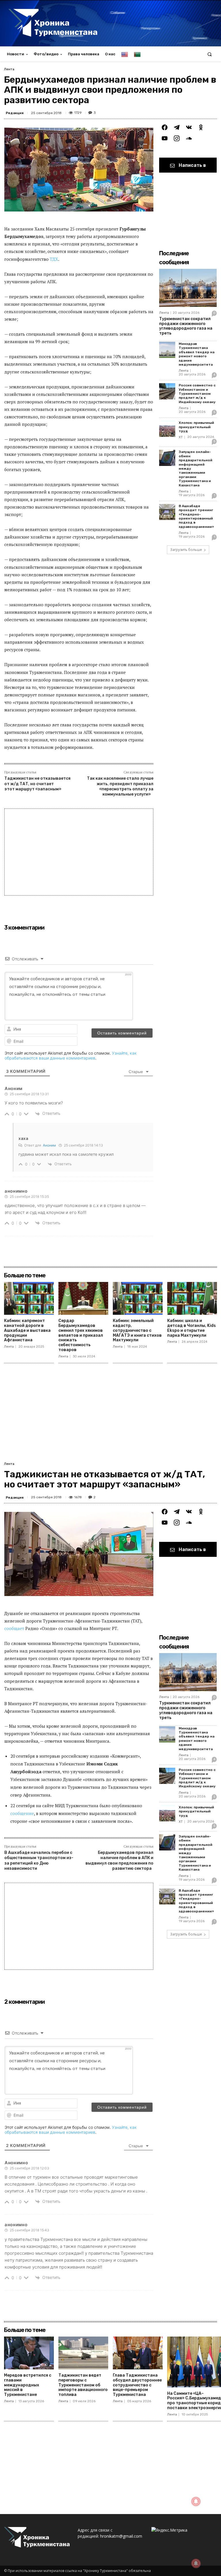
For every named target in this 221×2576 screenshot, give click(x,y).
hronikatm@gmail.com (121, 2536)
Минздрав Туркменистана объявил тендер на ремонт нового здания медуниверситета (197, 354)
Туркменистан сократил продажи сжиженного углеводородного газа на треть (186, 326)
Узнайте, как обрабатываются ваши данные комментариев (71, 1055)
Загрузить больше (186, 550)
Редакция (15, 113)
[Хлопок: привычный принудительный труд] (167, 429)
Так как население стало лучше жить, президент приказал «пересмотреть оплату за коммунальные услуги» (120, 786)
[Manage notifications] (196, 2563)
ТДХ (54, 259)
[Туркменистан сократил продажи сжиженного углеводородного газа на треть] (188, 288)
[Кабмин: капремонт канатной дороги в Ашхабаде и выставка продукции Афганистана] (29, 1298)
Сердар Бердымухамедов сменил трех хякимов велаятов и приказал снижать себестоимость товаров (81, 1335)
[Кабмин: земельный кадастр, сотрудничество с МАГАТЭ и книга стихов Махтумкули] (138, 1298)
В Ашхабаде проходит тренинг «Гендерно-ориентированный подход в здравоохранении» (196, 516)
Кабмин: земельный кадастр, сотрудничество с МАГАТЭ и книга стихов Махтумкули (137, 1330)
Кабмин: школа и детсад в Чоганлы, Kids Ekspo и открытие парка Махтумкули (192, 1328)
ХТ (181, 437)
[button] (210, 54)
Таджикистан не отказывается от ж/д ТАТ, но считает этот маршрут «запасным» (37, 784)
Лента (9, 69)
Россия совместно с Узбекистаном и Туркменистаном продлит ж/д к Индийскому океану (197, 394)
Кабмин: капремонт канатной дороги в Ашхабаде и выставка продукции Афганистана (27, 1330)
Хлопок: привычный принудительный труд (196, 427)
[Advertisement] (79, 852)
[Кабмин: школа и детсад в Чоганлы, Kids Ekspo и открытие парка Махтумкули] (192, 1298)
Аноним (49, 1145)
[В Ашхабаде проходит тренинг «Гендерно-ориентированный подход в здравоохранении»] (167, 512)
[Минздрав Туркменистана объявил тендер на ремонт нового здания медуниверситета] (167, 350)
